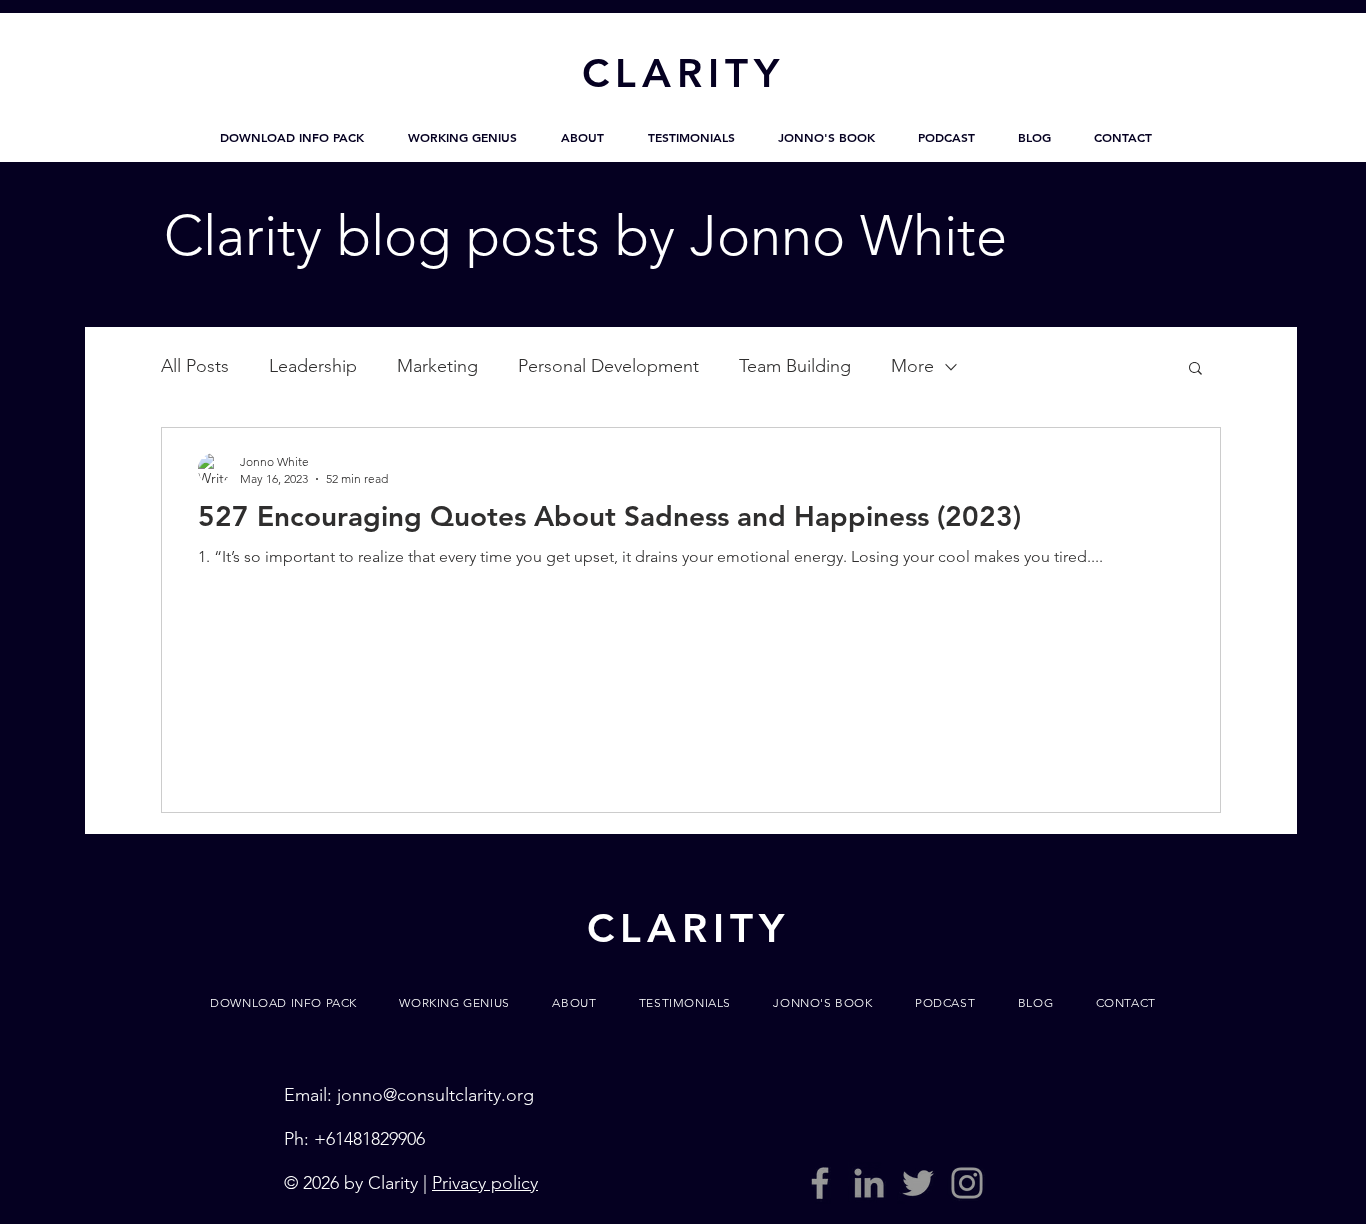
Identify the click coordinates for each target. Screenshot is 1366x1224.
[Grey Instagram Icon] (967, 1183)
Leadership (313, 366)
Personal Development (608, 366)
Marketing (437, 366)
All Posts (195, 366)
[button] (292, 137)
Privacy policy (485, 1183)
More (912, 366)
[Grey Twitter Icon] (918, 1183)
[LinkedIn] (869, 1183)
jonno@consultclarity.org (435, 1095)
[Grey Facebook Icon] (820, 1183)
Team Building (795, 366)
